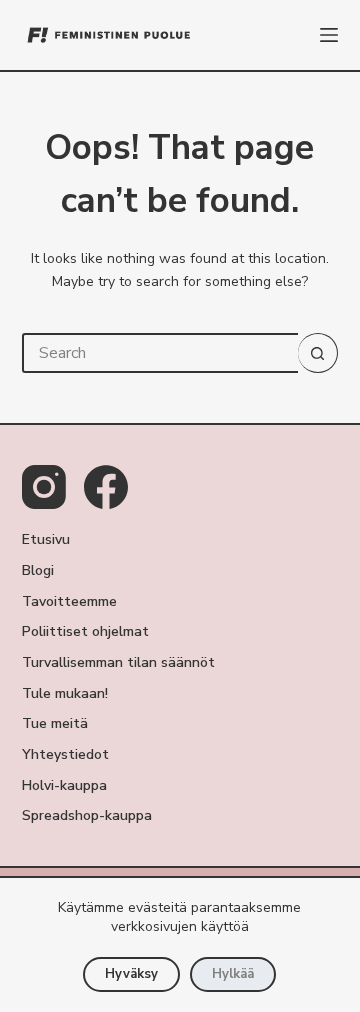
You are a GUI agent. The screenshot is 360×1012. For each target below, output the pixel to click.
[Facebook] (106, 487)
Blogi (38, 571)
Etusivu (46, 540)
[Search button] (318, 353)
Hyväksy (131, 974)
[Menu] (329, 35)
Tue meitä (55, 724)
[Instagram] (44, 487)
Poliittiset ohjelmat (85, 632)
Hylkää (233, 974)
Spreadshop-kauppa (87, 816)
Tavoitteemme (69, 602)
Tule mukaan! (65, 694)
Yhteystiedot (65, 755)
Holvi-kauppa (64, 786)
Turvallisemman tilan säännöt (118, 663)
